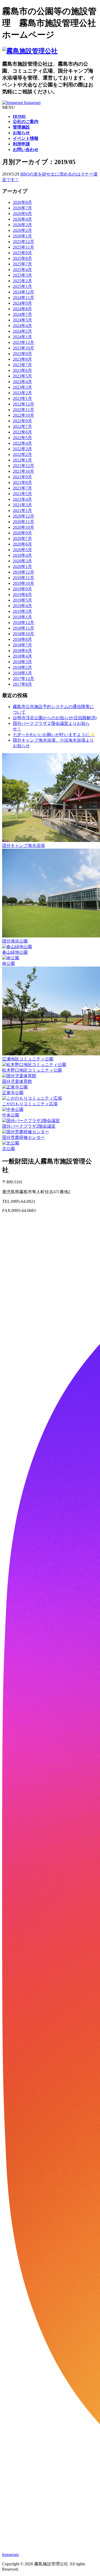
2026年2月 (22, 230)
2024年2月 (22, 331)
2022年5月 (22, 438)
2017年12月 (23, 679)
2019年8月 (22, 595)
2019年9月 (22, 589)
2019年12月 (23, 572)
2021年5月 (22, 494)
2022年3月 (22, 449)
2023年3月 (22, 387)
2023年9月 (22, 354)
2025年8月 (22, 258)
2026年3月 (22, 225)
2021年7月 (22, 488)
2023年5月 (22, 376)
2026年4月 (22, 219)
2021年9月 (22, 477)
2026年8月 (22, 202)
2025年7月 (22, 264)
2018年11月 (23, 628)
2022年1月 (22, 460)
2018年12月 (23, 623)
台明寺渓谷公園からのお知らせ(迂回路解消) (55, 718)
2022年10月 (23, 415)
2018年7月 (22, 645)
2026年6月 (22, 214)
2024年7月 (22, 314)
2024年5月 (22, 320)
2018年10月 (23, 634)
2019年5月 (22, 600)
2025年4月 (22, 270)
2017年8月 (22, 684)
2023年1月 (22, 398)
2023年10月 (23, 348)
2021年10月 (23, 471)
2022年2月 (22, 454)
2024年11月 (23, 298)
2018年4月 (22, 656)
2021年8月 (22, 482)
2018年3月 (22, 662)
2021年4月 (22, 499)
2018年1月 (22, 673)
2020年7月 (22, 538)
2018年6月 (22, 651)
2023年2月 (22, 393)
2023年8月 (22, 359)
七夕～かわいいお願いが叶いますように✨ (54, 735)
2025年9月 (22, 253)
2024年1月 (22, 337)
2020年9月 (22, 533)
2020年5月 (22, 550)
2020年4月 (22, 555)
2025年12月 (23, 242)
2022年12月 (23, 404)
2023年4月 (22, 382)
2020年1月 (22, 567)
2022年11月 (23, 410)
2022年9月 (22, 421)
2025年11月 (23, 247)
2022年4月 (22, 443)
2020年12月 (23, 516)
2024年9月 (22, 303)
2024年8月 (22, 309)
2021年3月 (22, 505)
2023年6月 (22, 370)
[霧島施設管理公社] (30, 51)
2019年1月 (22, 617)
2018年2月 (22, 667)
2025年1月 (22, 286)
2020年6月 (22, 544)
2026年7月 (22, 208)
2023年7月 (22, 365)
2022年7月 (22, 426)
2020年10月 (23, 527)
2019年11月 (23, 578)
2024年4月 (22, 326)
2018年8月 (22, 639)
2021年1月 (22, 510)
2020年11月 (23, 522)
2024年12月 (23, 292)
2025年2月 (22, 281)
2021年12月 (23, 466)
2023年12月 (23, 342)
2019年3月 (22, 611)
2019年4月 (22, 606)
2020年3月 (22, 561)
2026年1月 (22, 236)
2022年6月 (22, 432)
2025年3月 (22, 275)
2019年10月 (23, 583)
